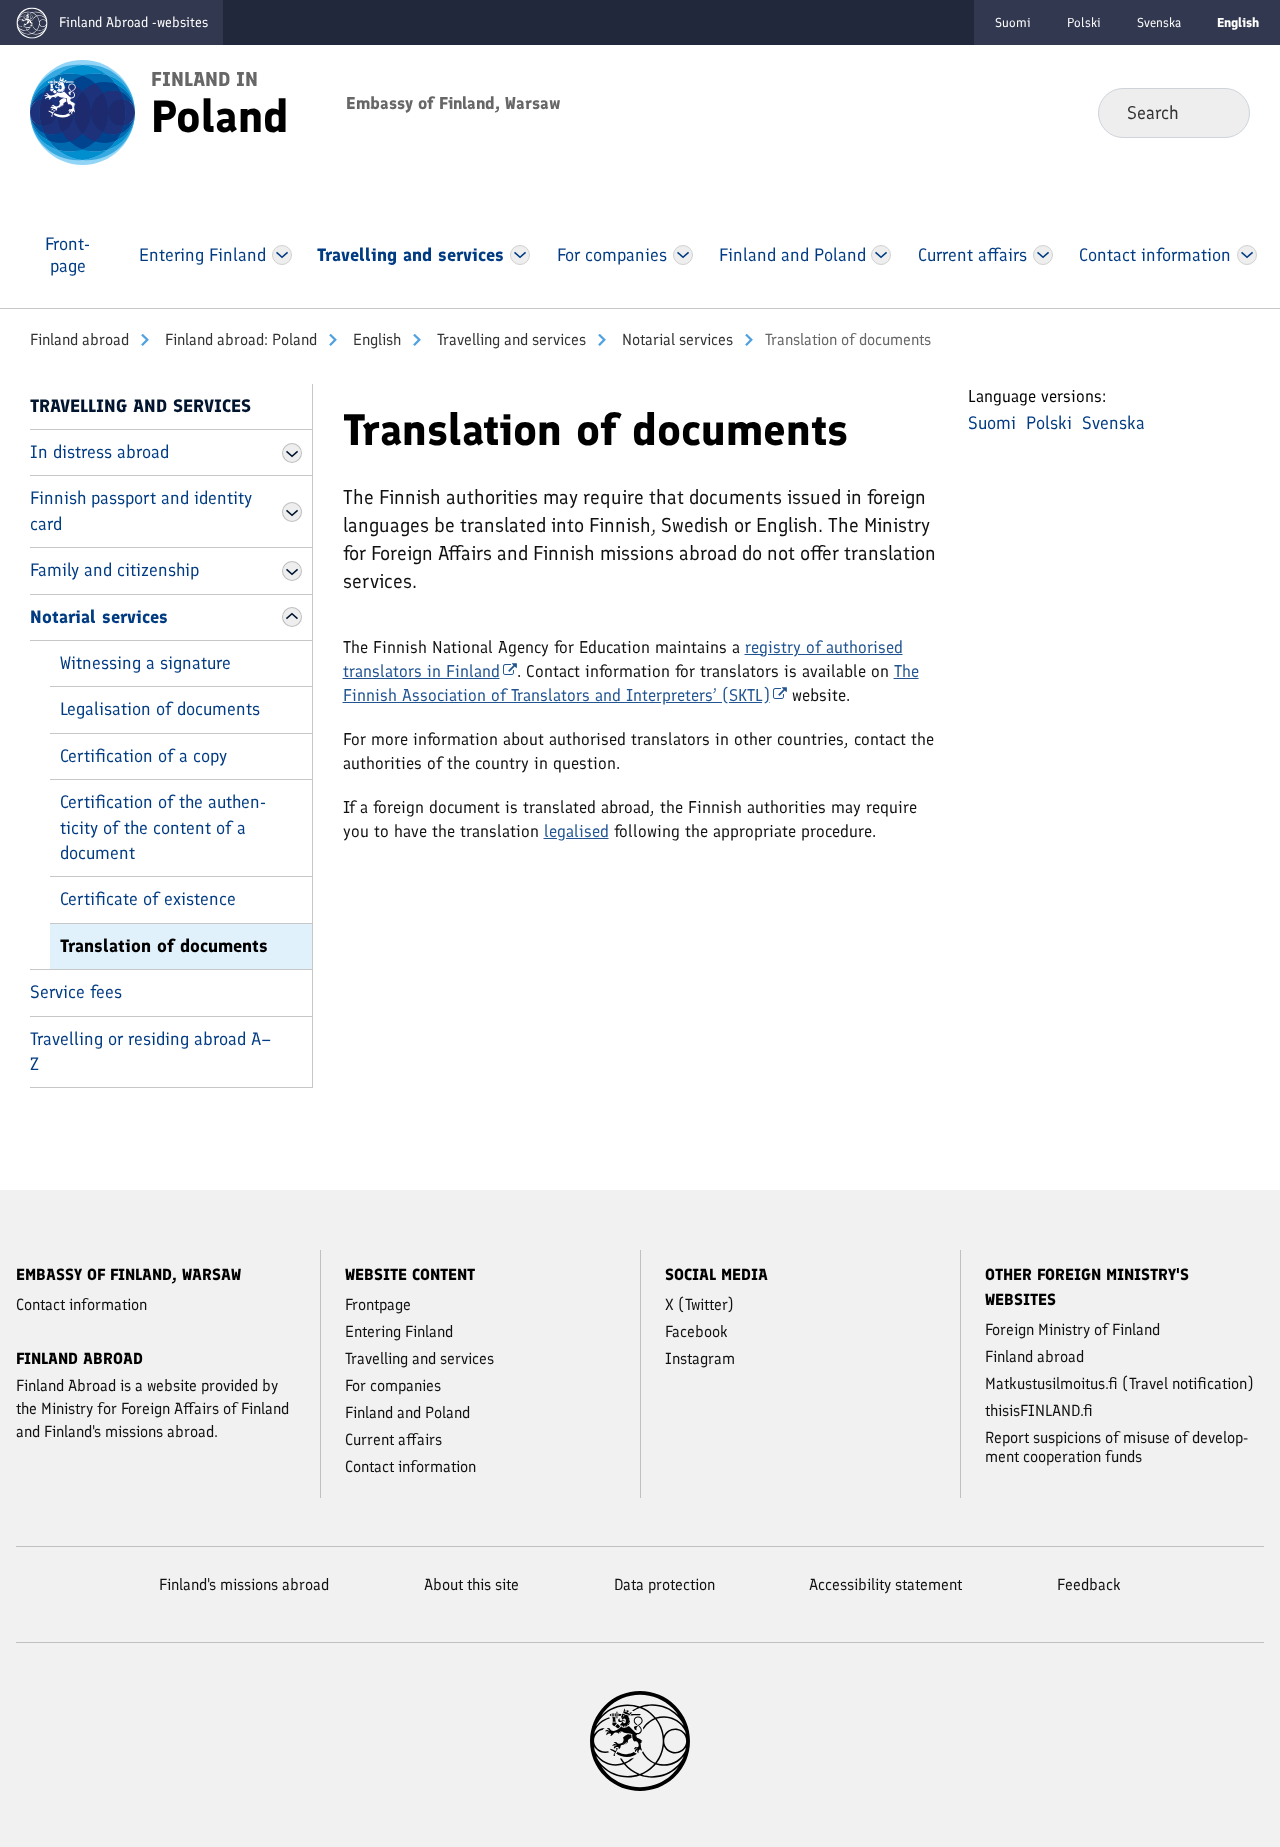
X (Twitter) (699, 1304)
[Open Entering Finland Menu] (282, 255)
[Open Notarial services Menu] (292, 617)
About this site (471, 1584)
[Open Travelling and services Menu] (519, 255)
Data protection (664, 1584)
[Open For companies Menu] (683, 255)
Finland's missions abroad (244, 1584)
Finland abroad (79, 339)
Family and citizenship (114, 570)
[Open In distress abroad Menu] (292, 453)
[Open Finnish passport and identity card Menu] (292, 512)
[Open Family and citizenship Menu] (292, 571)
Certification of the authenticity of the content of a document (163, 827)
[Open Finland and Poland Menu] (881, 255)
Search (1218, 112)
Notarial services (675, 339)
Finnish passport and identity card (141, 510)
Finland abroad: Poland (239, 339)
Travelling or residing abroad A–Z (150, 1051)
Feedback (1089, 1584)
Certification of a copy (143, 756)
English (375, 339)
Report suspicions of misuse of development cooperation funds (1116, 1447)
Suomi (1013, 22)
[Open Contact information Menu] (1246, 255)
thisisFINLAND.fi (1039, 1410)
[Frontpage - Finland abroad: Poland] (82, 111)
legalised (576, 831)
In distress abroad (99, 452)
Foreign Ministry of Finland (1072, 1329)
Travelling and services (509, 339)
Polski (1084, 22)
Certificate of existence (148, 899)
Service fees (76, 992)
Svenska (1159, 22)
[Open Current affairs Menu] (1044, 255)
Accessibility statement (885, 1584)
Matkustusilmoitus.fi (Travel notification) (1119, 1383)
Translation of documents (164, 946)
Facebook (696, 1331)
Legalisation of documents (160, 709)
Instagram (700, 1358)
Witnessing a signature (145, 663)
